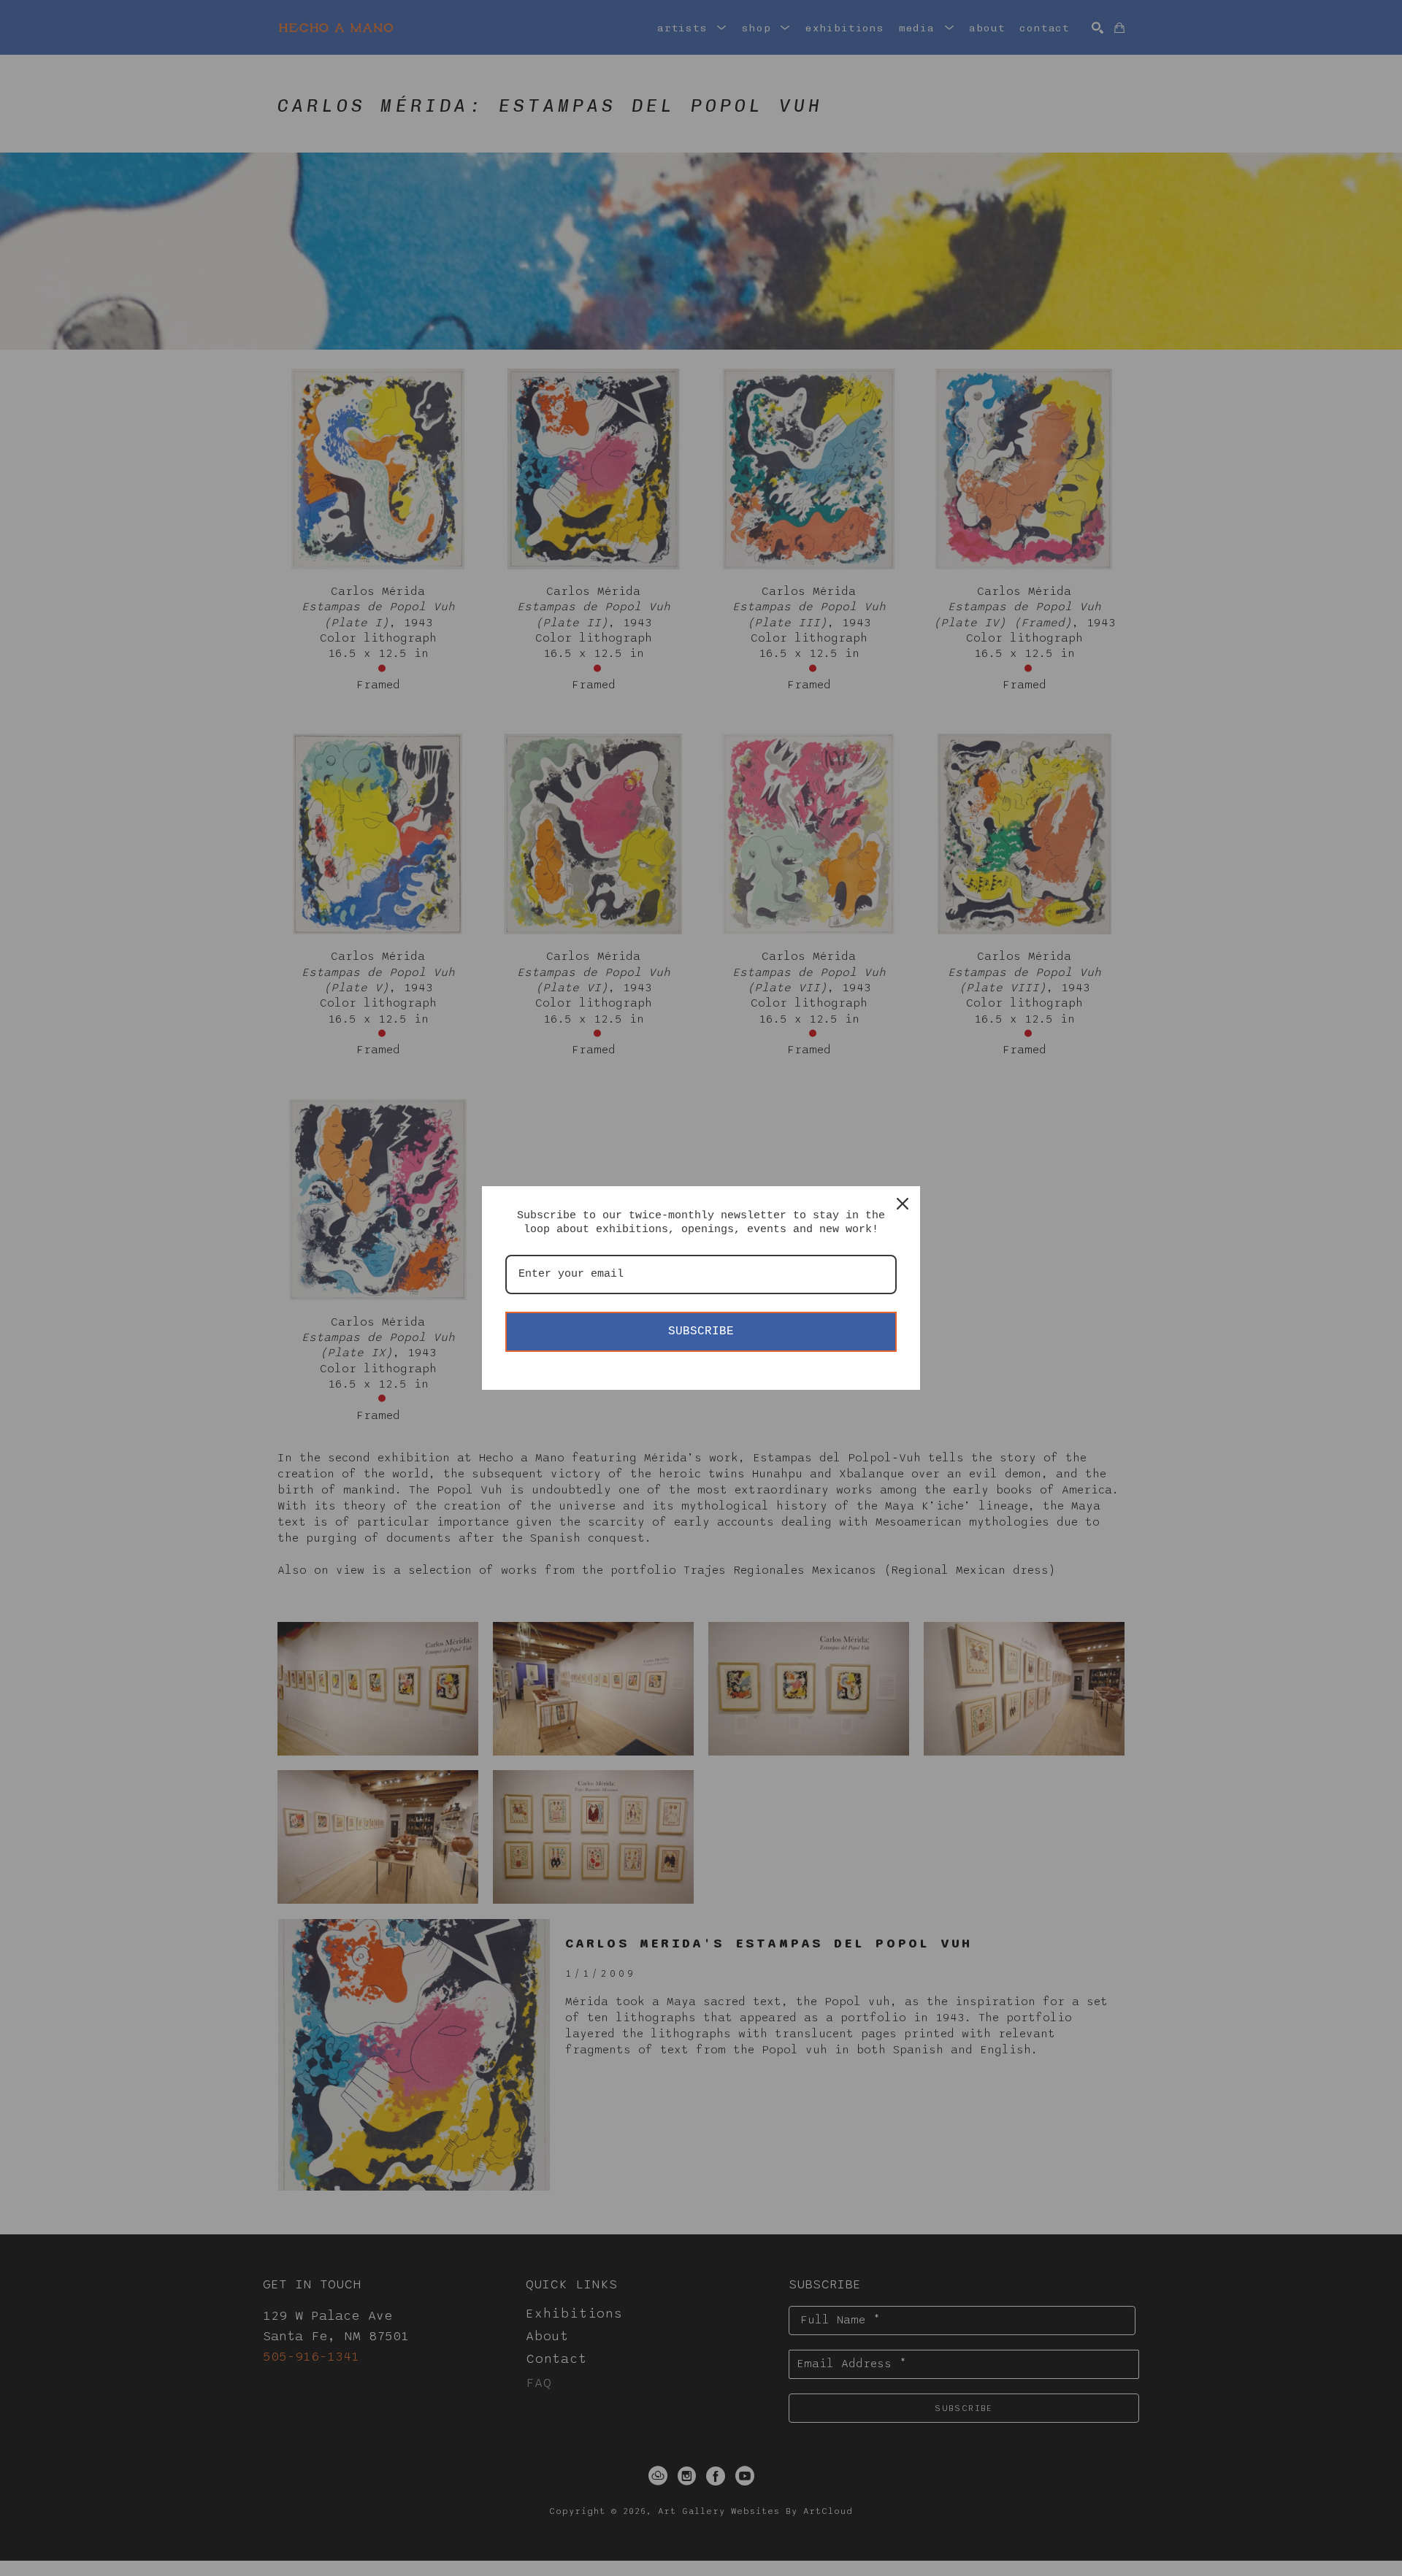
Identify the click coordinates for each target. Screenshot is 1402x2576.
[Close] (903, 1204)
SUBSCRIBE (701, 1331)
